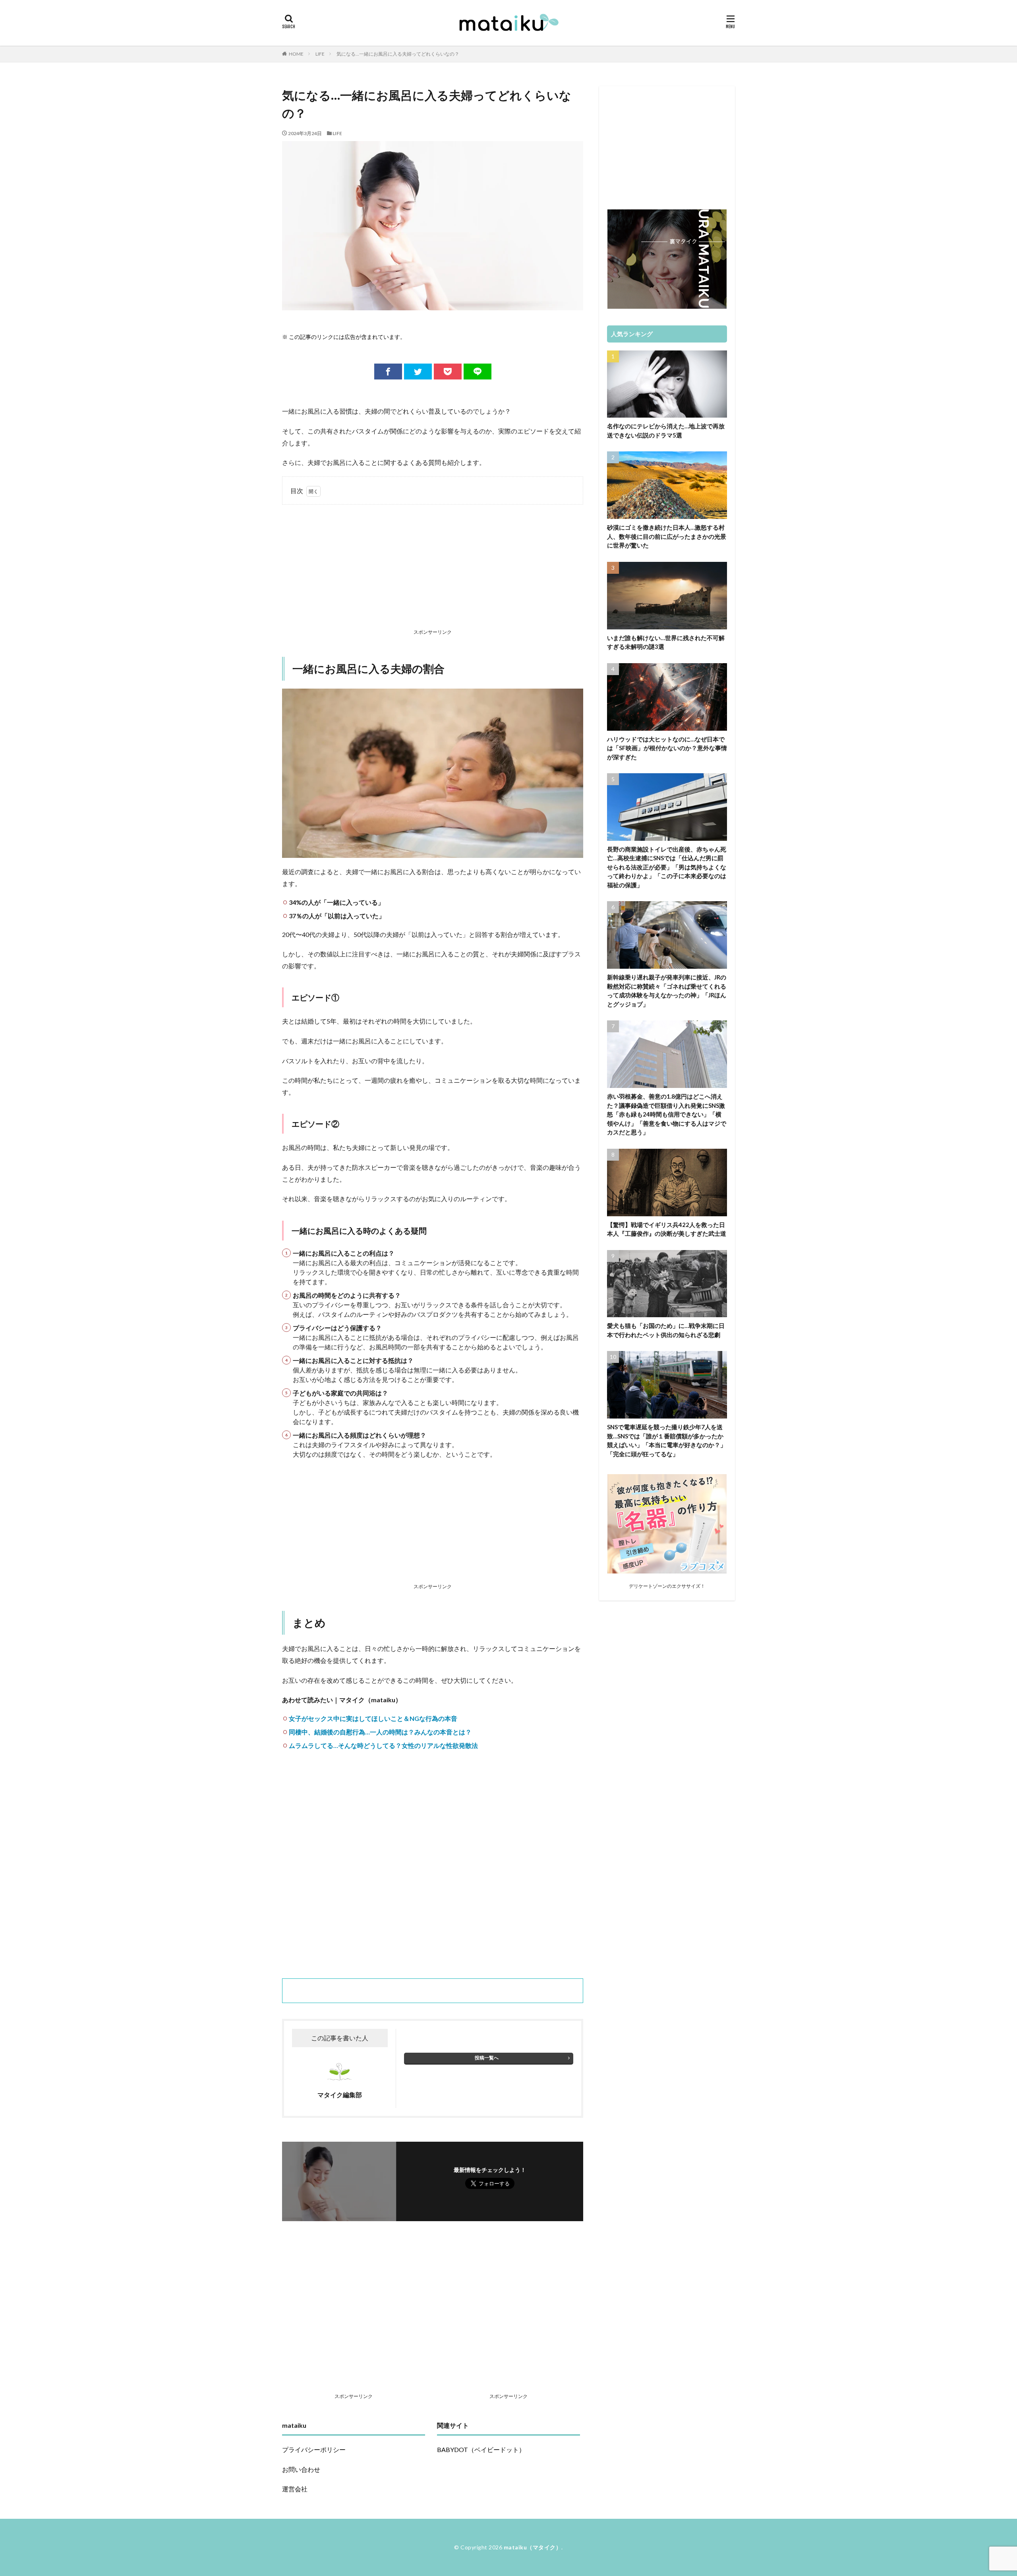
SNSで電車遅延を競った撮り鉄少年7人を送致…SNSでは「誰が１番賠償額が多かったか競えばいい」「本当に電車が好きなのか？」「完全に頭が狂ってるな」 (667, 1440)
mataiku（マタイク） (533, 2547)
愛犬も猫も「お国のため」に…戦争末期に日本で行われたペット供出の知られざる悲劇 (666, 1330)
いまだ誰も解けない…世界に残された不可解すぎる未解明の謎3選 (666, 642)
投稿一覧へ (487, 2058)
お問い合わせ (301, 2469)
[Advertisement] (433, 568)
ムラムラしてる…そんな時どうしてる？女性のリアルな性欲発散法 (383, 1745)
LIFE (320, 54)
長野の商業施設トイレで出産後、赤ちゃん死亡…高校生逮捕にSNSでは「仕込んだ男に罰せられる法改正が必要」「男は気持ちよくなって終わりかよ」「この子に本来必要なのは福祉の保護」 (667, 867)
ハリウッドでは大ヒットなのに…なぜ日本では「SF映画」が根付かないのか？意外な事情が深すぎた (667, 748)
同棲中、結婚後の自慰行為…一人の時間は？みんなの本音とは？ (380, 1732)
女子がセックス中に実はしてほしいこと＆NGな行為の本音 (373, 1718)
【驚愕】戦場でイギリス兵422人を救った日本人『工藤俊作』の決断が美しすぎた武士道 (667, 1229)
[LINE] (478, 372)
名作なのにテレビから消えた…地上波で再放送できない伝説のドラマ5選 (666, 431)
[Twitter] (418, 372)
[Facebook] (388, 372)
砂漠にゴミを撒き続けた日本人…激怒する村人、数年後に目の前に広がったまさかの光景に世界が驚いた (667, 536)
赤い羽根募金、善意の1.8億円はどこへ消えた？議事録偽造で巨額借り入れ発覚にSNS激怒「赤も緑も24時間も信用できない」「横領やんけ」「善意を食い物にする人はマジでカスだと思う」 (667, 1114)
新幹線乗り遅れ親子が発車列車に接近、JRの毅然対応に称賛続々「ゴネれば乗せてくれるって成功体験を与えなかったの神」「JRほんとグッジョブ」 (667, 991)
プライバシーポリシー (314, 2449)
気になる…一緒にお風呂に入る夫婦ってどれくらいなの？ (398, 54)
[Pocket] (448, 372)
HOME (296, 54)
